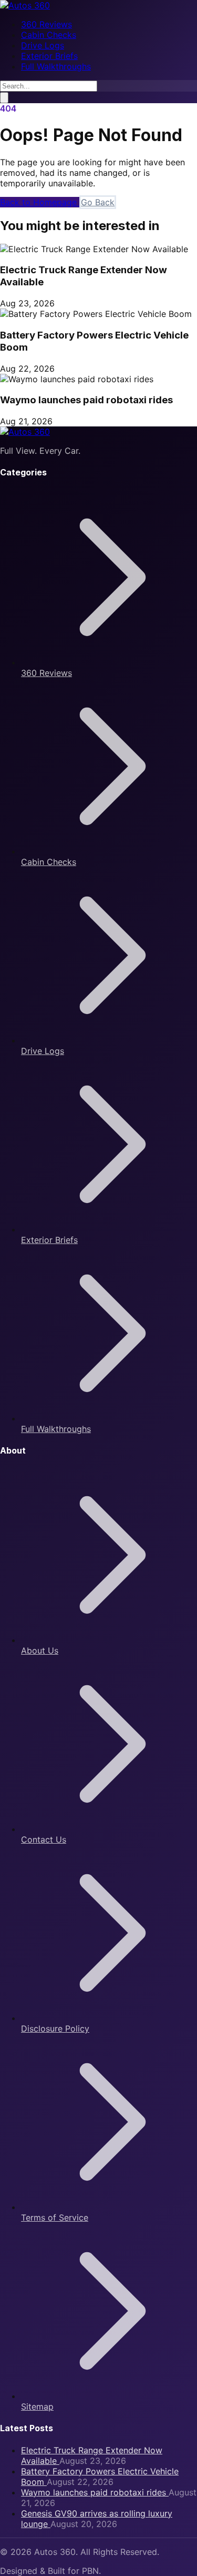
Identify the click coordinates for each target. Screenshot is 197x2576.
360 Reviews (46, 24)
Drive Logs (43, 45)
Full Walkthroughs (56, 66)
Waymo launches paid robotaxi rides (86, 400)
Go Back (98, 202)
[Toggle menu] (4, 98)
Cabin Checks (49, 35)
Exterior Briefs (49, 56)
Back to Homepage (40, 202)
